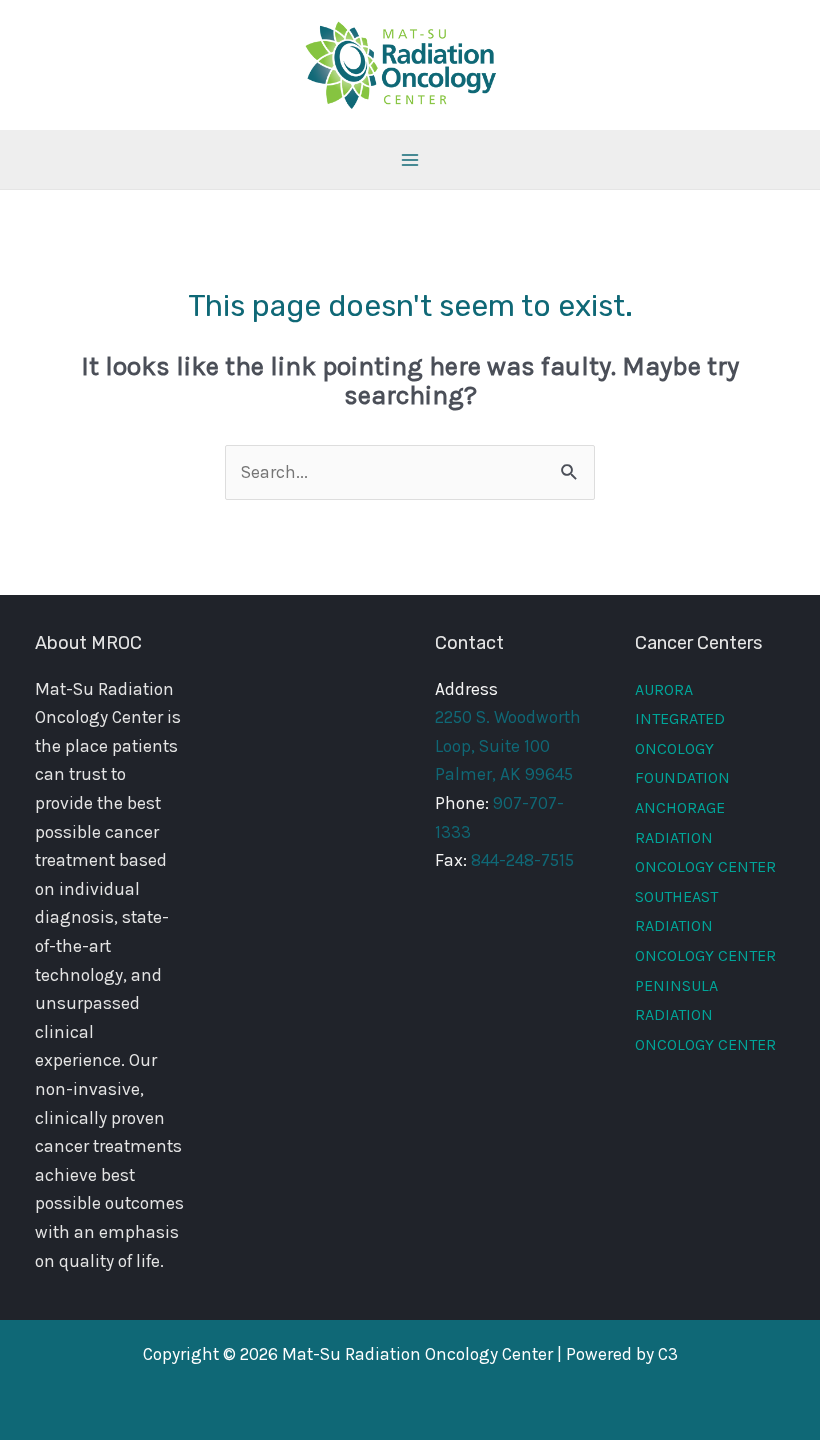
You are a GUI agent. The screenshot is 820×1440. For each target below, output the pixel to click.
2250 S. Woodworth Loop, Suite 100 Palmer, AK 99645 (508, 745)
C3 (668, 1354)
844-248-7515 (522, 860)
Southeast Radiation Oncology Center (705, 926)
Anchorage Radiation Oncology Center (705, 837)
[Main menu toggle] (410, 160)
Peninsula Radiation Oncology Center (705, 1015)
